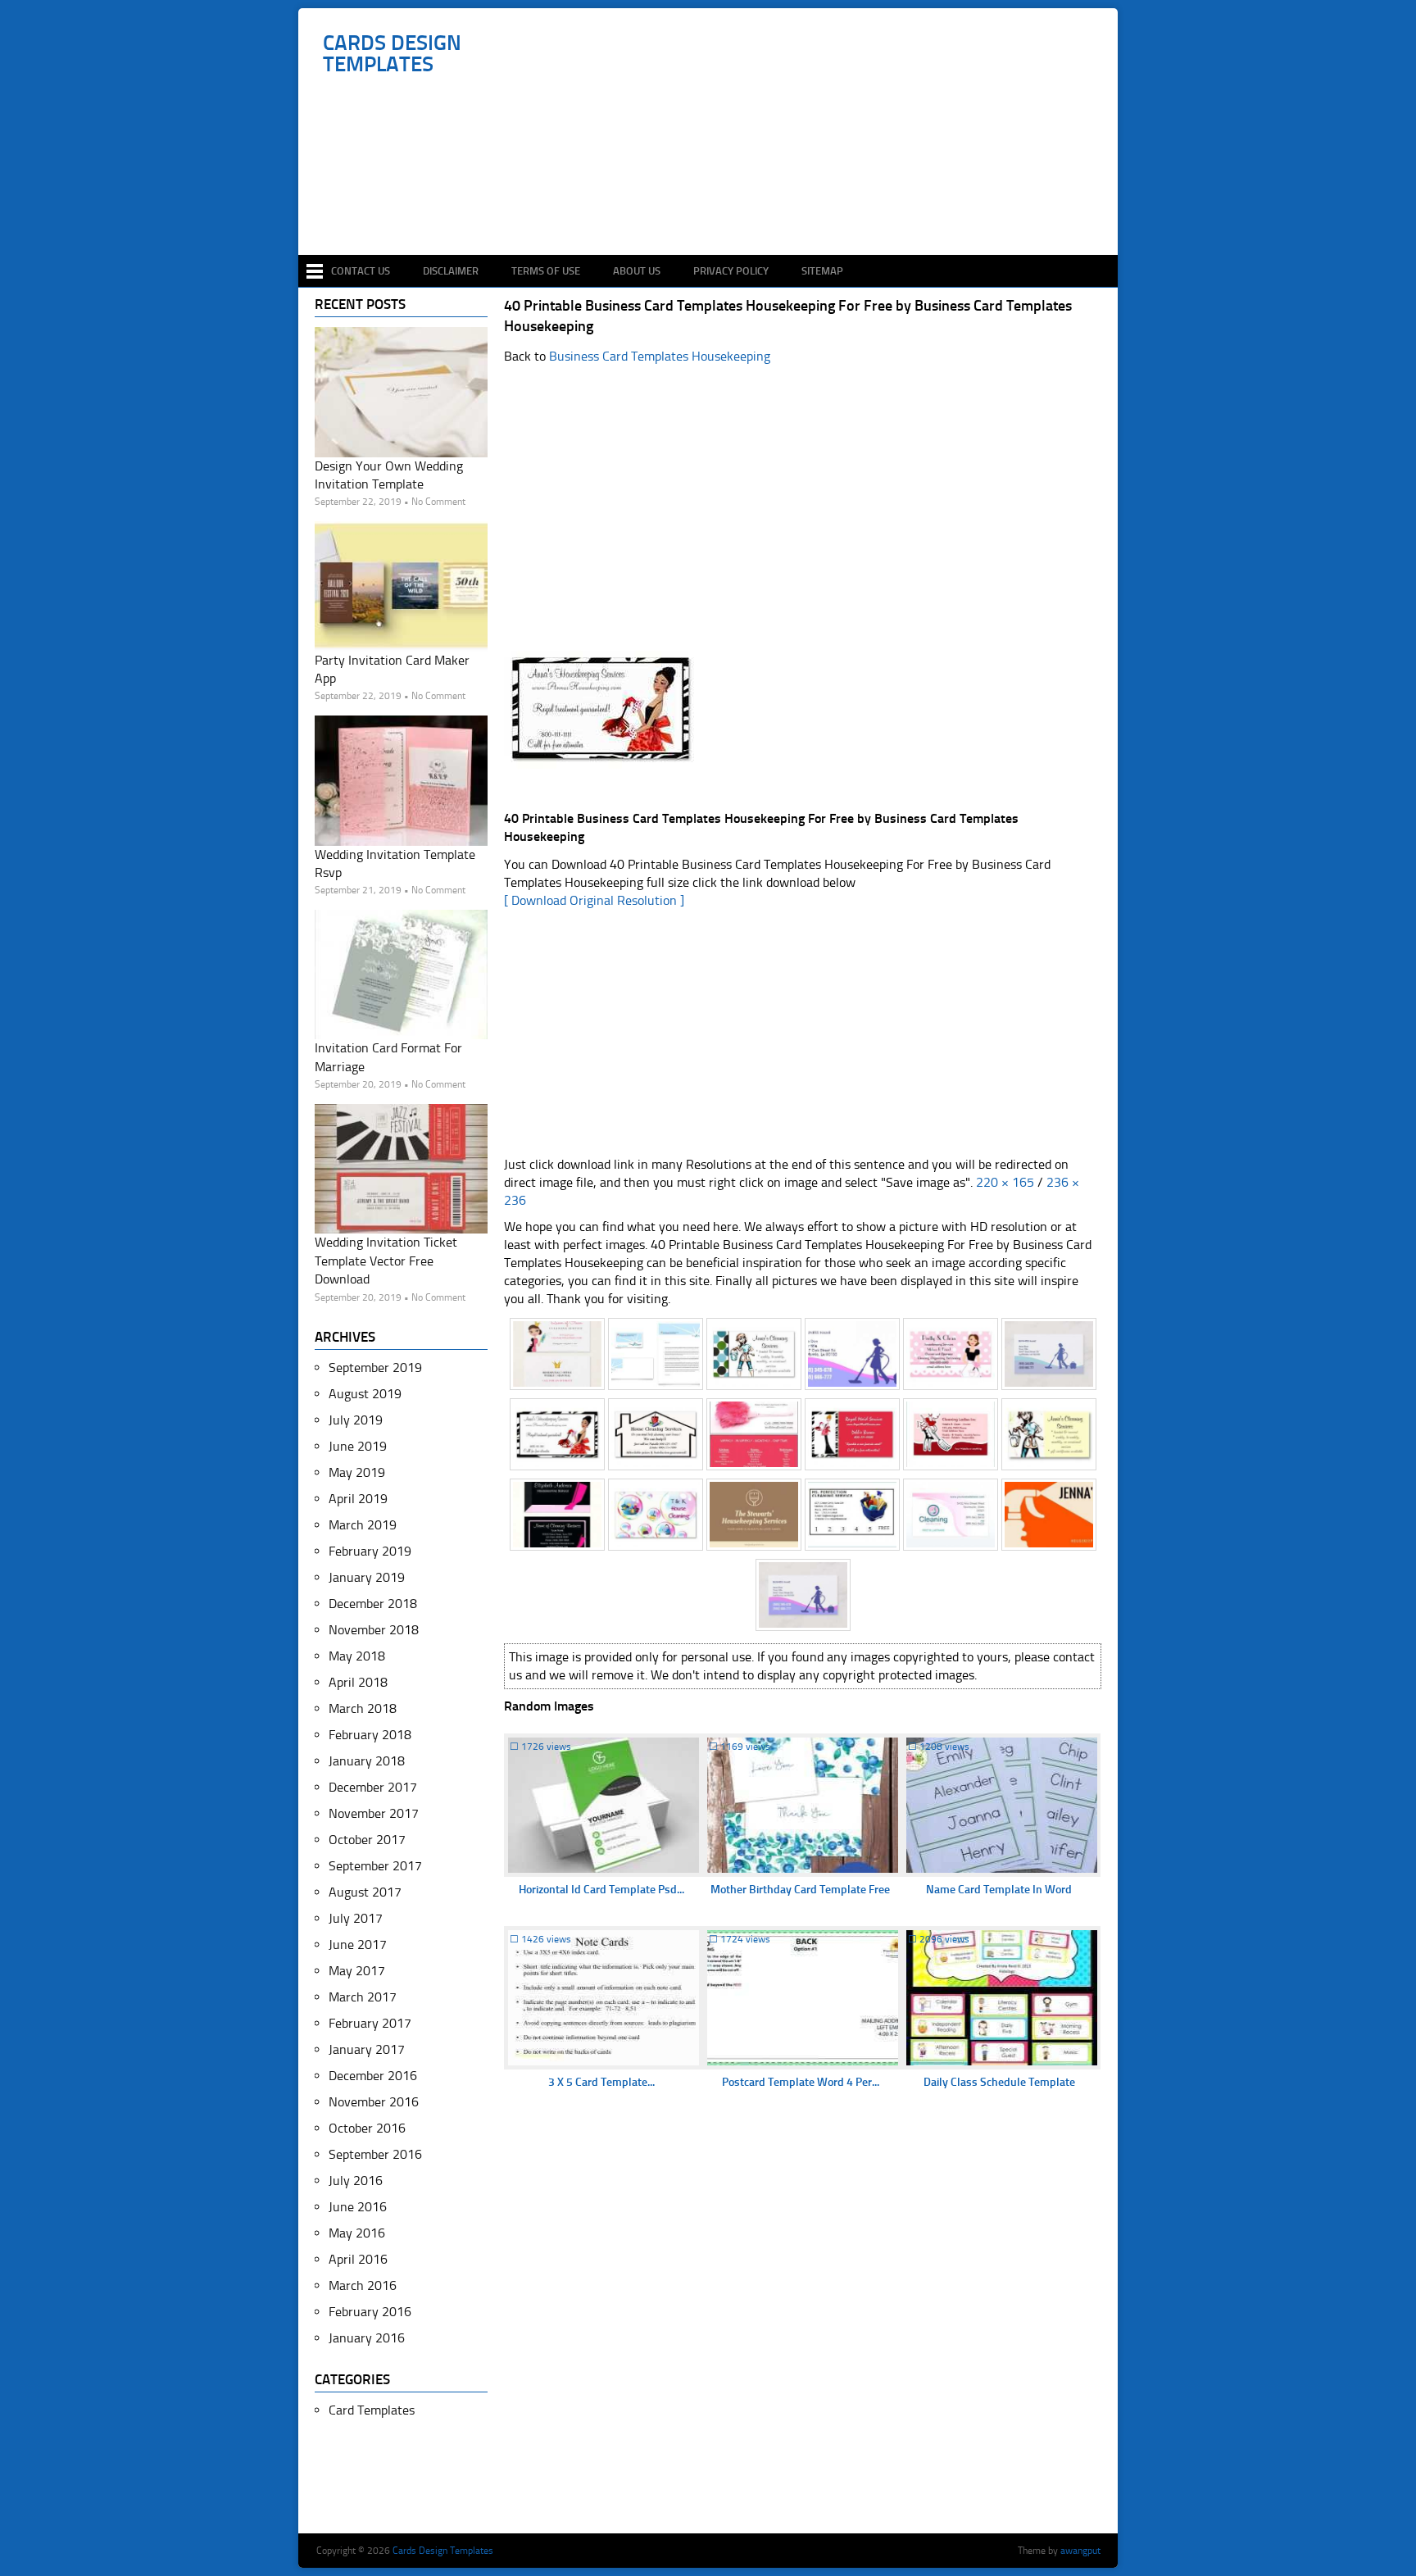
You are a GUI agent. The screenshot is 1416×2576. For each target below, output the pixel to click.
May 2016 (357, 2233)
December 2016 (373, 2076)
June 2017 (358, 1944)
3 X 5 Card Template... (601, 2082)
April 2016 (358, 2259)
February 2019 (370, 1551)
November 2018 (374, 1630)
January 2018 (367, 1761)
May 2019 (357, 1472)
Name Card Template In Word (999, 1890)
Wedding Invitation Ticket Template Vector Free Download (386, 1261)
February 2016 (370, 2312)
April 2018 (358, 1682)
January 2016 (367, 2338)
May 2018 (357, 1656)
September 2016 (375, 2154)
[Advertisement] (717, 207)
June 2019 (358, 1446)
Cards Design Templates (392, 54)
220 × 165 (1005, 1182)
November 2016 (374, 2102)
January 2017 (367, 2049)
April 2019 (358, 1499)
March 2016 (363, 2285)
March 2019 (363, 1525)
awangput (1080, 2551)
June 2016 (358, 2207)
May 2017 (357, 1971)
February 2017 (370, 2023)
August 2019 (365, 1394)
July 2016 (356, 2181)
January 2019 (367, 1577)
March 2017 (363, 1997)
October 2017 (367, 1840)
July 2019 (356, 1420)
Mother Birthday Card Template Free (800, 1890)
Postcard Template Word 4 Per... (801, 2082)
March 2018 (363, 1708)
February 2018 (370, 1735)
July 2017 (356, 1918)
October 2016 (367, 2128)
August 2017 (365, 1892)
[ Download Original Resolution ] (594, 900)
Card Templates (372, 2410)
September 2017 (375, 1866)
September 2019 (375, 1368)
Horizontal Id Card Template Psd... (601, 1890)
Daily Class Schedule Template (999, 2082)
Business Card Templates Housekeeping (660, 356)
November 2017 (374, 1813)
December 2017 (373, 1787)
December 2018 (373, 1604)
